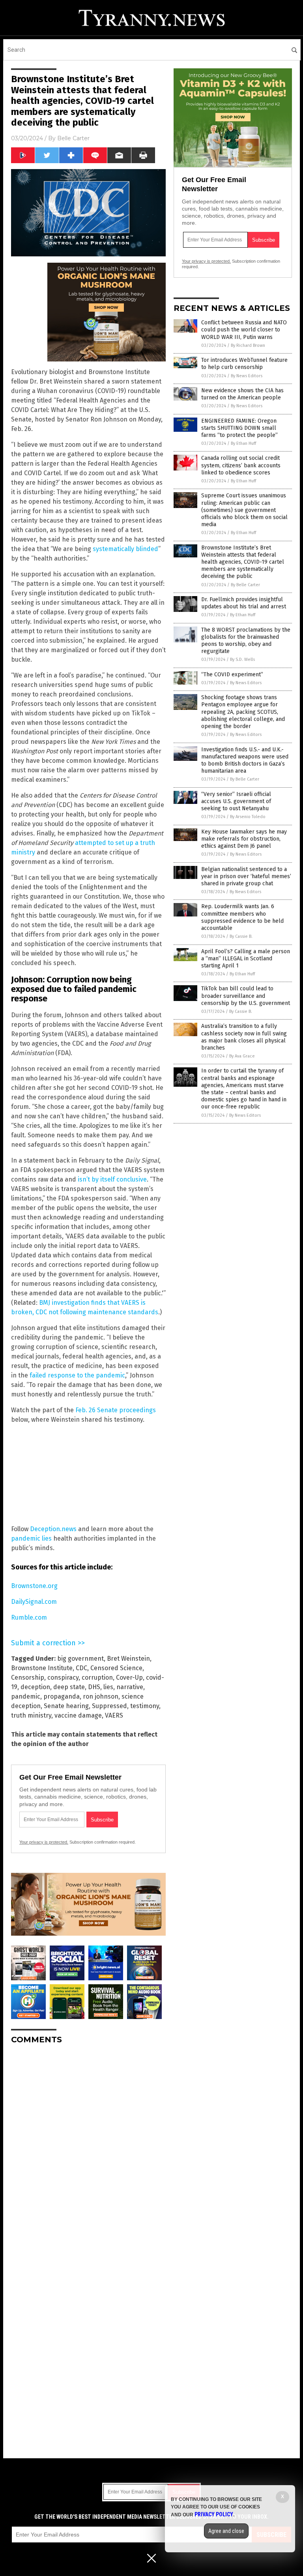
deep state (69, 1687)
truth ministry (31, 1715)
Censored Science (116, 1668)
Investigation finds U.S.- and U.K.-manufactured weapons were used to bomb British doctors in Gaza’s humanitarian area (245, 760)
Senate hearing (66, 1706)
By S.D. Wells (242, 660)
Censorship (28, 1678)
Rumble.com (29, 1617)
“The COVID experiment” (232, 675)
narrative (130, 1687)
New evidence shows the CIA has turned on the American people (242, 394)
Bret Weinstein (128, 1659)
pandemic (26, 1696)
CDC (81, 1668)
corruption (97, 1678)
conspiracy (63, 1678)
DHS (94, 1687)
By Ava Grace (242, 1056)
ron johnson (101, 1696)
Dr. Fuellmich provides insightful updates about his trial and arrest (244, 603)
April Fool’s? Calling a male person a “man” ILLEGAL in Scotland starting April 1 (246, 959)
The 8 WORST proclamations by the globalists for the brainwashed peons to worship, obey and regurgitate (246, 641)
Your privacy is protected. (44, 1842)
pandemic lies (31, 1538)
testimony (145, 1706)
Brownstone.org (34, 1586)
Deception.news (54, 1529)
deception (35, 1687)
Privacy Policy (214, 2514)
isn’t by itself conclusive (112, 1179)
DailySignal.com (34, 1602)
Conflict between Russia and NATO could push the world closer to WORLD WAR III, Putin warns (244, 330)
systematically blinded (125, 549)
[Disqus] (88, 2149)
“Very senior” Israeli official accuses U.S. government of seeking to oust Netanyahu (236, 801)
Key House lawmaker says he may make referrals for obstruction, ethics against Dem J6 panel (244, 839)
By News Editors (247, 376)
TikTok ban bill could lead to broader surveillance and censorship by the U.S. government (246, 996)
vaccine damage (78, 1715)
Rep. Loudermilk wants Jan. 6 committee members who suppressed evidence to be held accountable (242, 917)
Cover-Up (129, 1678)
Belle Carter (73, 138)
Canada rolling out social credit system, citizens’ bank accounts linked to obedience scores (241, 465)
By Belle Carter (245, 585)
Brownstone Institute (42, 1668)
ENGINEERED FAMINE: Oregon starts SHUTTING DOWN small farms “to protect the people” (239, 428)
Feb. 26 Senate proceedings (116, 1410)
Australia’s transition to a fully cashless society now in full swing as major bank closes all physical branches (244, 1037)
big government (80, 1659)
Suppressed (109, 1706)
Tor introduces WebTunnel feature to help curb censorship (244, 364)
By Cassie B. (241, 936)
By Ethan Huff (243, 443)
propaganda (62, 1696)
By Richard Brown (248, 345)
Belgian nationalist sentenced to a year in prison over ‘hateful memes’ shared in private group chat (246, 876)
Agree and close (226, 2531)
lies (108, 1687)
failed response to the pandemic (77, 1375)
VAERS (114, 1715)
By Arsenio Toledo (248, 817)
